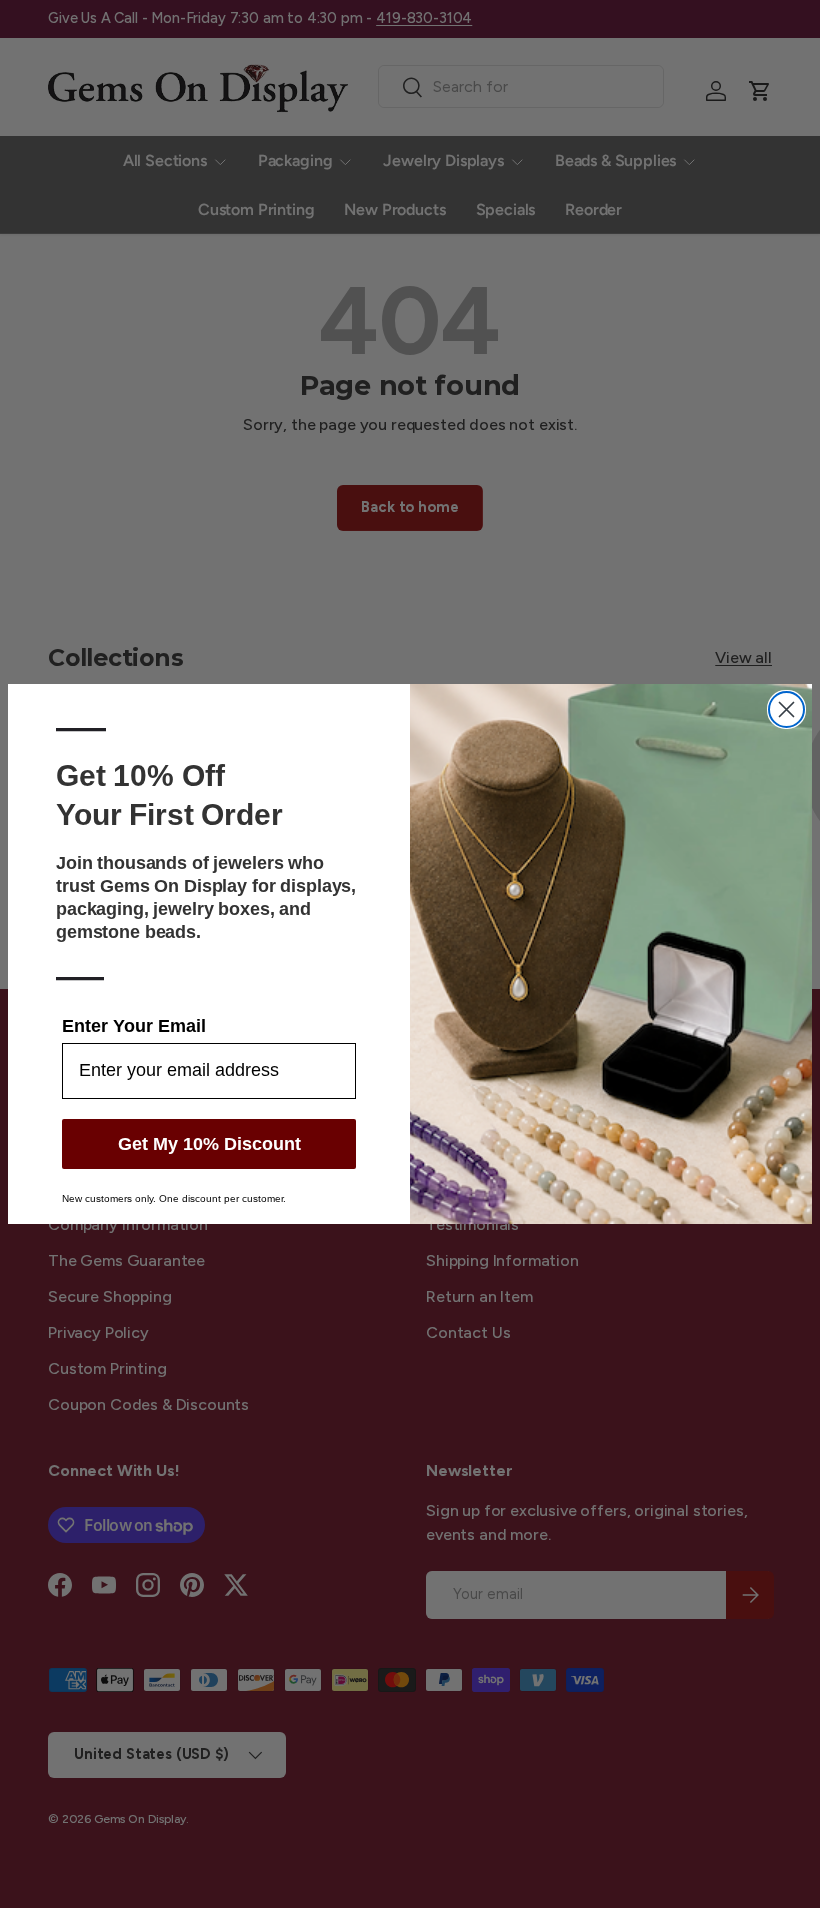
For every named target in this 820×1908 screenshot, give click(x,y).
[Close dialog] (786, 709)
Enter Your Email (134, 1026)
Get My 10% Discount (209, 1144)
